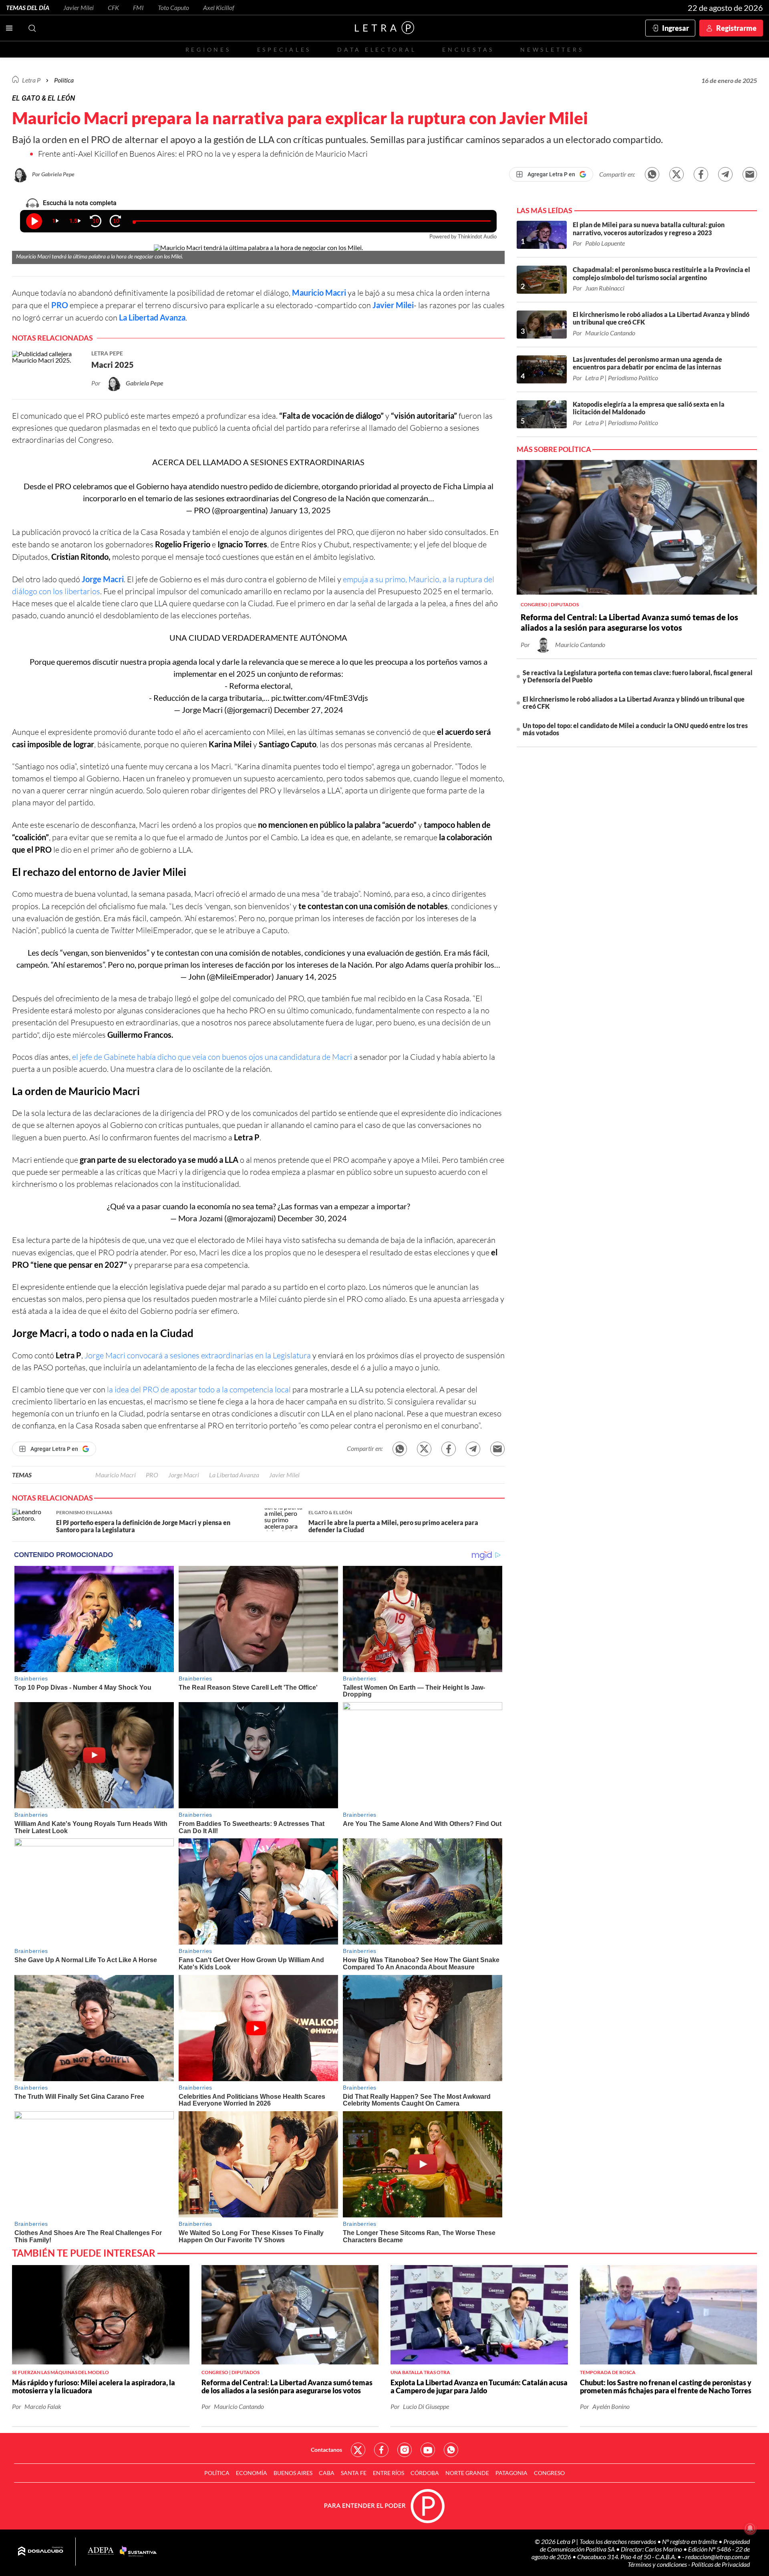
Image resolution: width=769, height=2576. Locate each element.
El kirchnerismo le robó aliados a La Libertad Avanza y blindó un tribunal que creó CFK (634, 703)
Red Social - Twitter (358, 2450)
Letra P (31, 80)
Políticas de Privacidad (721, 2564)
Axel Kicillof (219, 7)
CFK (113, 7)
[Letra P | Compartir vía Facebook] (701, 174)
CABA (327, 2473)
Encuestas (468, 49)
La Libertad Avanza (234, 1475)
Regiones (208, 49)
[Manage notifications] (750, 2528)
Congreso (549, 2473)
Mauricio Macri (319, 292)
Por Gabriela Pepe (53, 174)
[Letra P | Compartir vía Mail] (750, 174)
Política (64, 80)
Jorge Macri (103, 579)
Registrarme (736, 28)
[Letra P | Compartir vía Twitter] (676, 174)
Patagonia (511, 2473)
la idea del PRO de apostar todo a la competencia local (199, 1389)
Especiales (284, 49)
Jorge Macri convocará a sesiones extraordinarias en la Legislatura (198, 1355)
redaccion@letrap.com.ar (718, 2557)
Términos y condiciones (658, 2564)
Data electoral (377, 49)
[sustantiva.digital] (138, 2552)
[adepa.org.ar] (101, 2551)
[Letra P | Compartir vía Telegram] (725, 174)
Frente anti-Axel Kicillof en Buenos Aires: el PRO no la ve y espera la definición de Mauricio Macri (203, 154)
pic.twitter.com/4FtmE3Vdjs (320, 698)
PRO (60, 305)
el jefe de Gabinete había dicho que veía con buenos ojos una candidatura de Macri (212, 1057)
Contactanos (326, 2450)
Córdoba (425, 2473)
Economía (252, 2473)
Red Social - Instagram (405, 2450)
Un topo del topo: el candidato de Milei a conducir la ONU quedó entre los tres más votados (635, 729)
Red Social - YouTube (428, 2450)
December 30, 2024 (312, 1218)
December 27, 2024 (309, 710)
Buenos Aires (293, 2473)
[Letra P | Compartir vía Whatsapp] (652, 174)
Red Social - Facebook (381, 2450)
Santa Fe (354, 2473)
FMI (138, 7)
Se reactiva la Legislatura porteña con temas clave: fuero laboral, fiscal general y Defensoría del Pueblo (638, 676)
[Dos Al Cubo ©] (41, 2552)
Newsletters (552, 49)
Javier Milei (79, 7)
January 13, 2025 (300, 510)
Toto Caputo (173, 7)
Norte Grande (467, 2473)
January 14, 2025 (306, 976)
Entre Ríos (389, 2473)
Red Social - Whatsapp (451, 2450)
